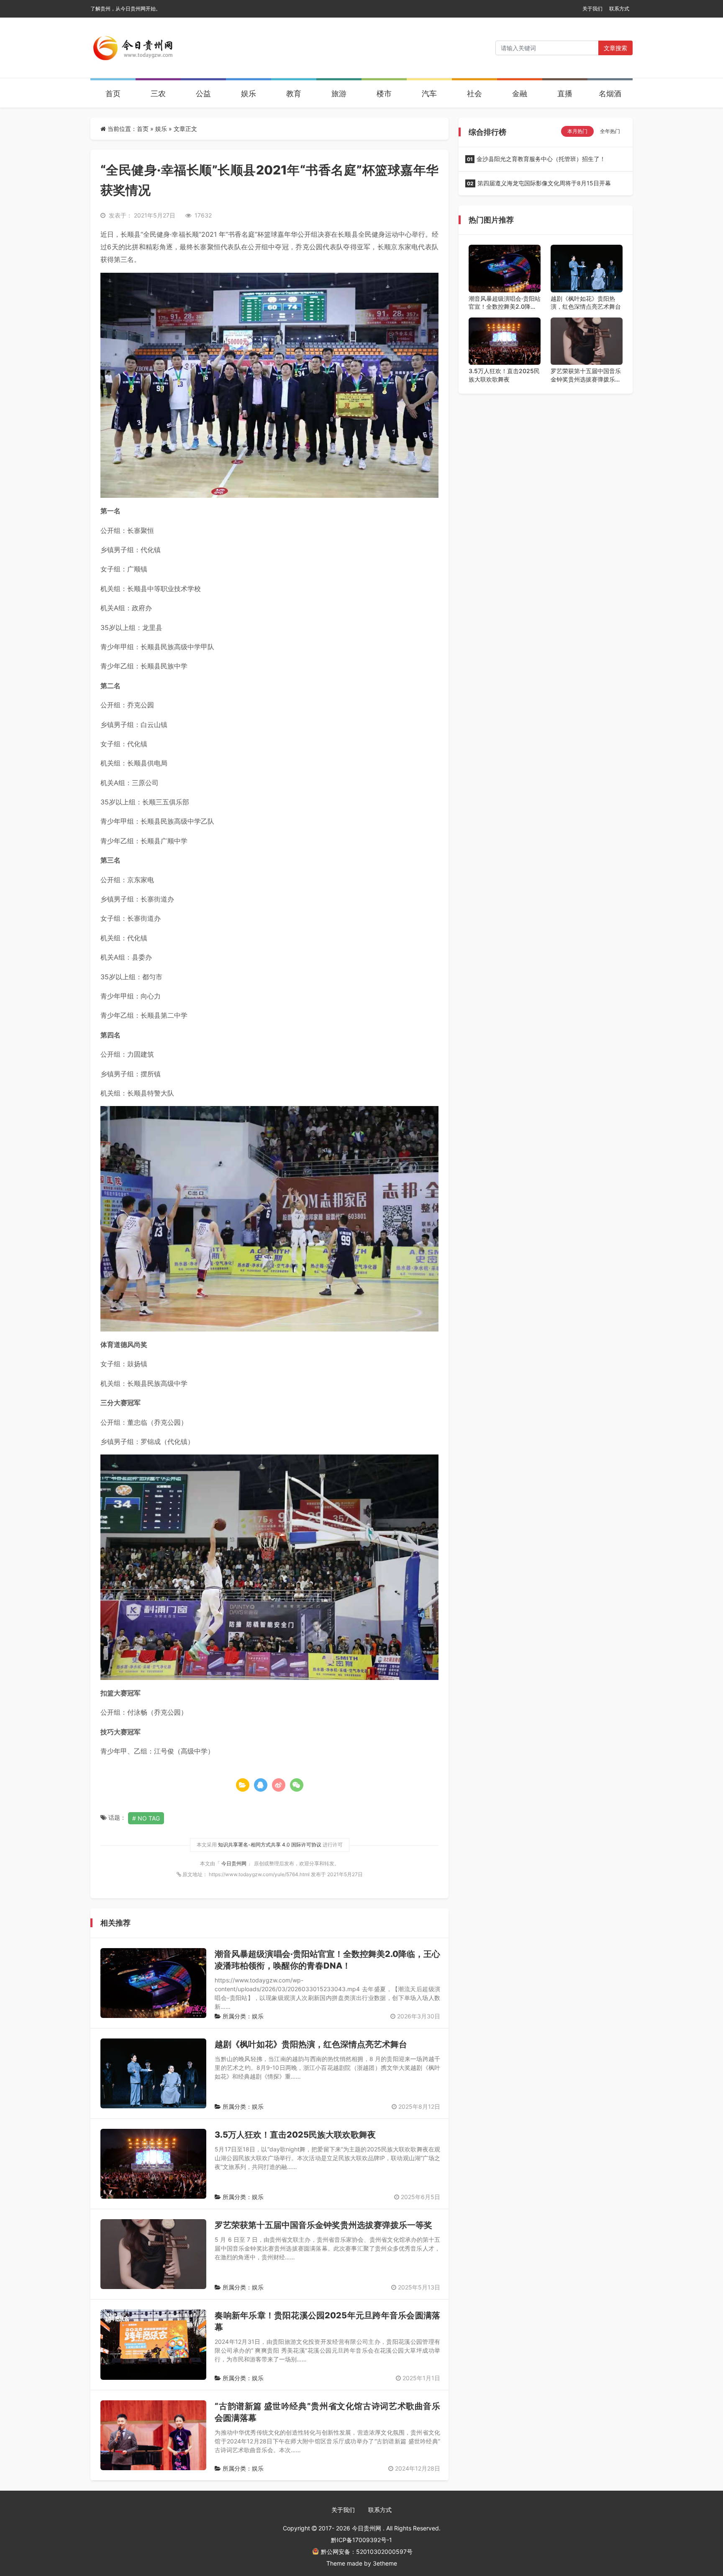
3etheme (385, 2563)
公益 (203, 93)
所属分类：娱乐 (242, 2016)
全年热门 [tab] (610, 131)
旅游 (339, 93)
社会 (474, 93)
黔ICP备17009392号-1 (361, 2540)
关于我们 (592, 9)
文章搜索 (615, 48)
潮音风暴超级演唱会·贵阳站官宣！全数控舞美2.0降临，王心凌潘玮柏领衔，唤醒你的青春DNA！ (505, 303)
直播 (565, 93)
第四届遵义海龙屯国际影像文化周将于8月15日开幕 (539, 183)
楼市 (384, 93)
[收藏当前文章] (243, 1785)
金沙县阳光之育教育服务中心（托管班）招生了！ (536, 159)
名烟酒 (610, 93)
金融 (520, 93)
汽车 (429, 93)
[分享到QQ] (261, 1785)
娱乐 (249, 93)
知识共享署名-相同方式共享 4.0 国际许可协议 (270, 1845)
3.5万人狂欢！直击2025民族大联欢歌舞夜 (295, 2135)
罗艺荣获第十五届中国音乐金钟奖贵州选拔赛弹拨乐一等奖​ (323, 2225)
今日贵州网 (235, 1863)
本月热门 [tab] (577, 131)
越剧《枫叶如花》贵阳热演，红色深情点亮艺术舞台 (311, 2044)
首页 (113, 93)
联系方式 (619, 9)
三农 (158, 93)
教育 (294, 93)
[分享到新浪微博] (279, 1785)
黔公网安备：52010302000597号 (367, 2552)
